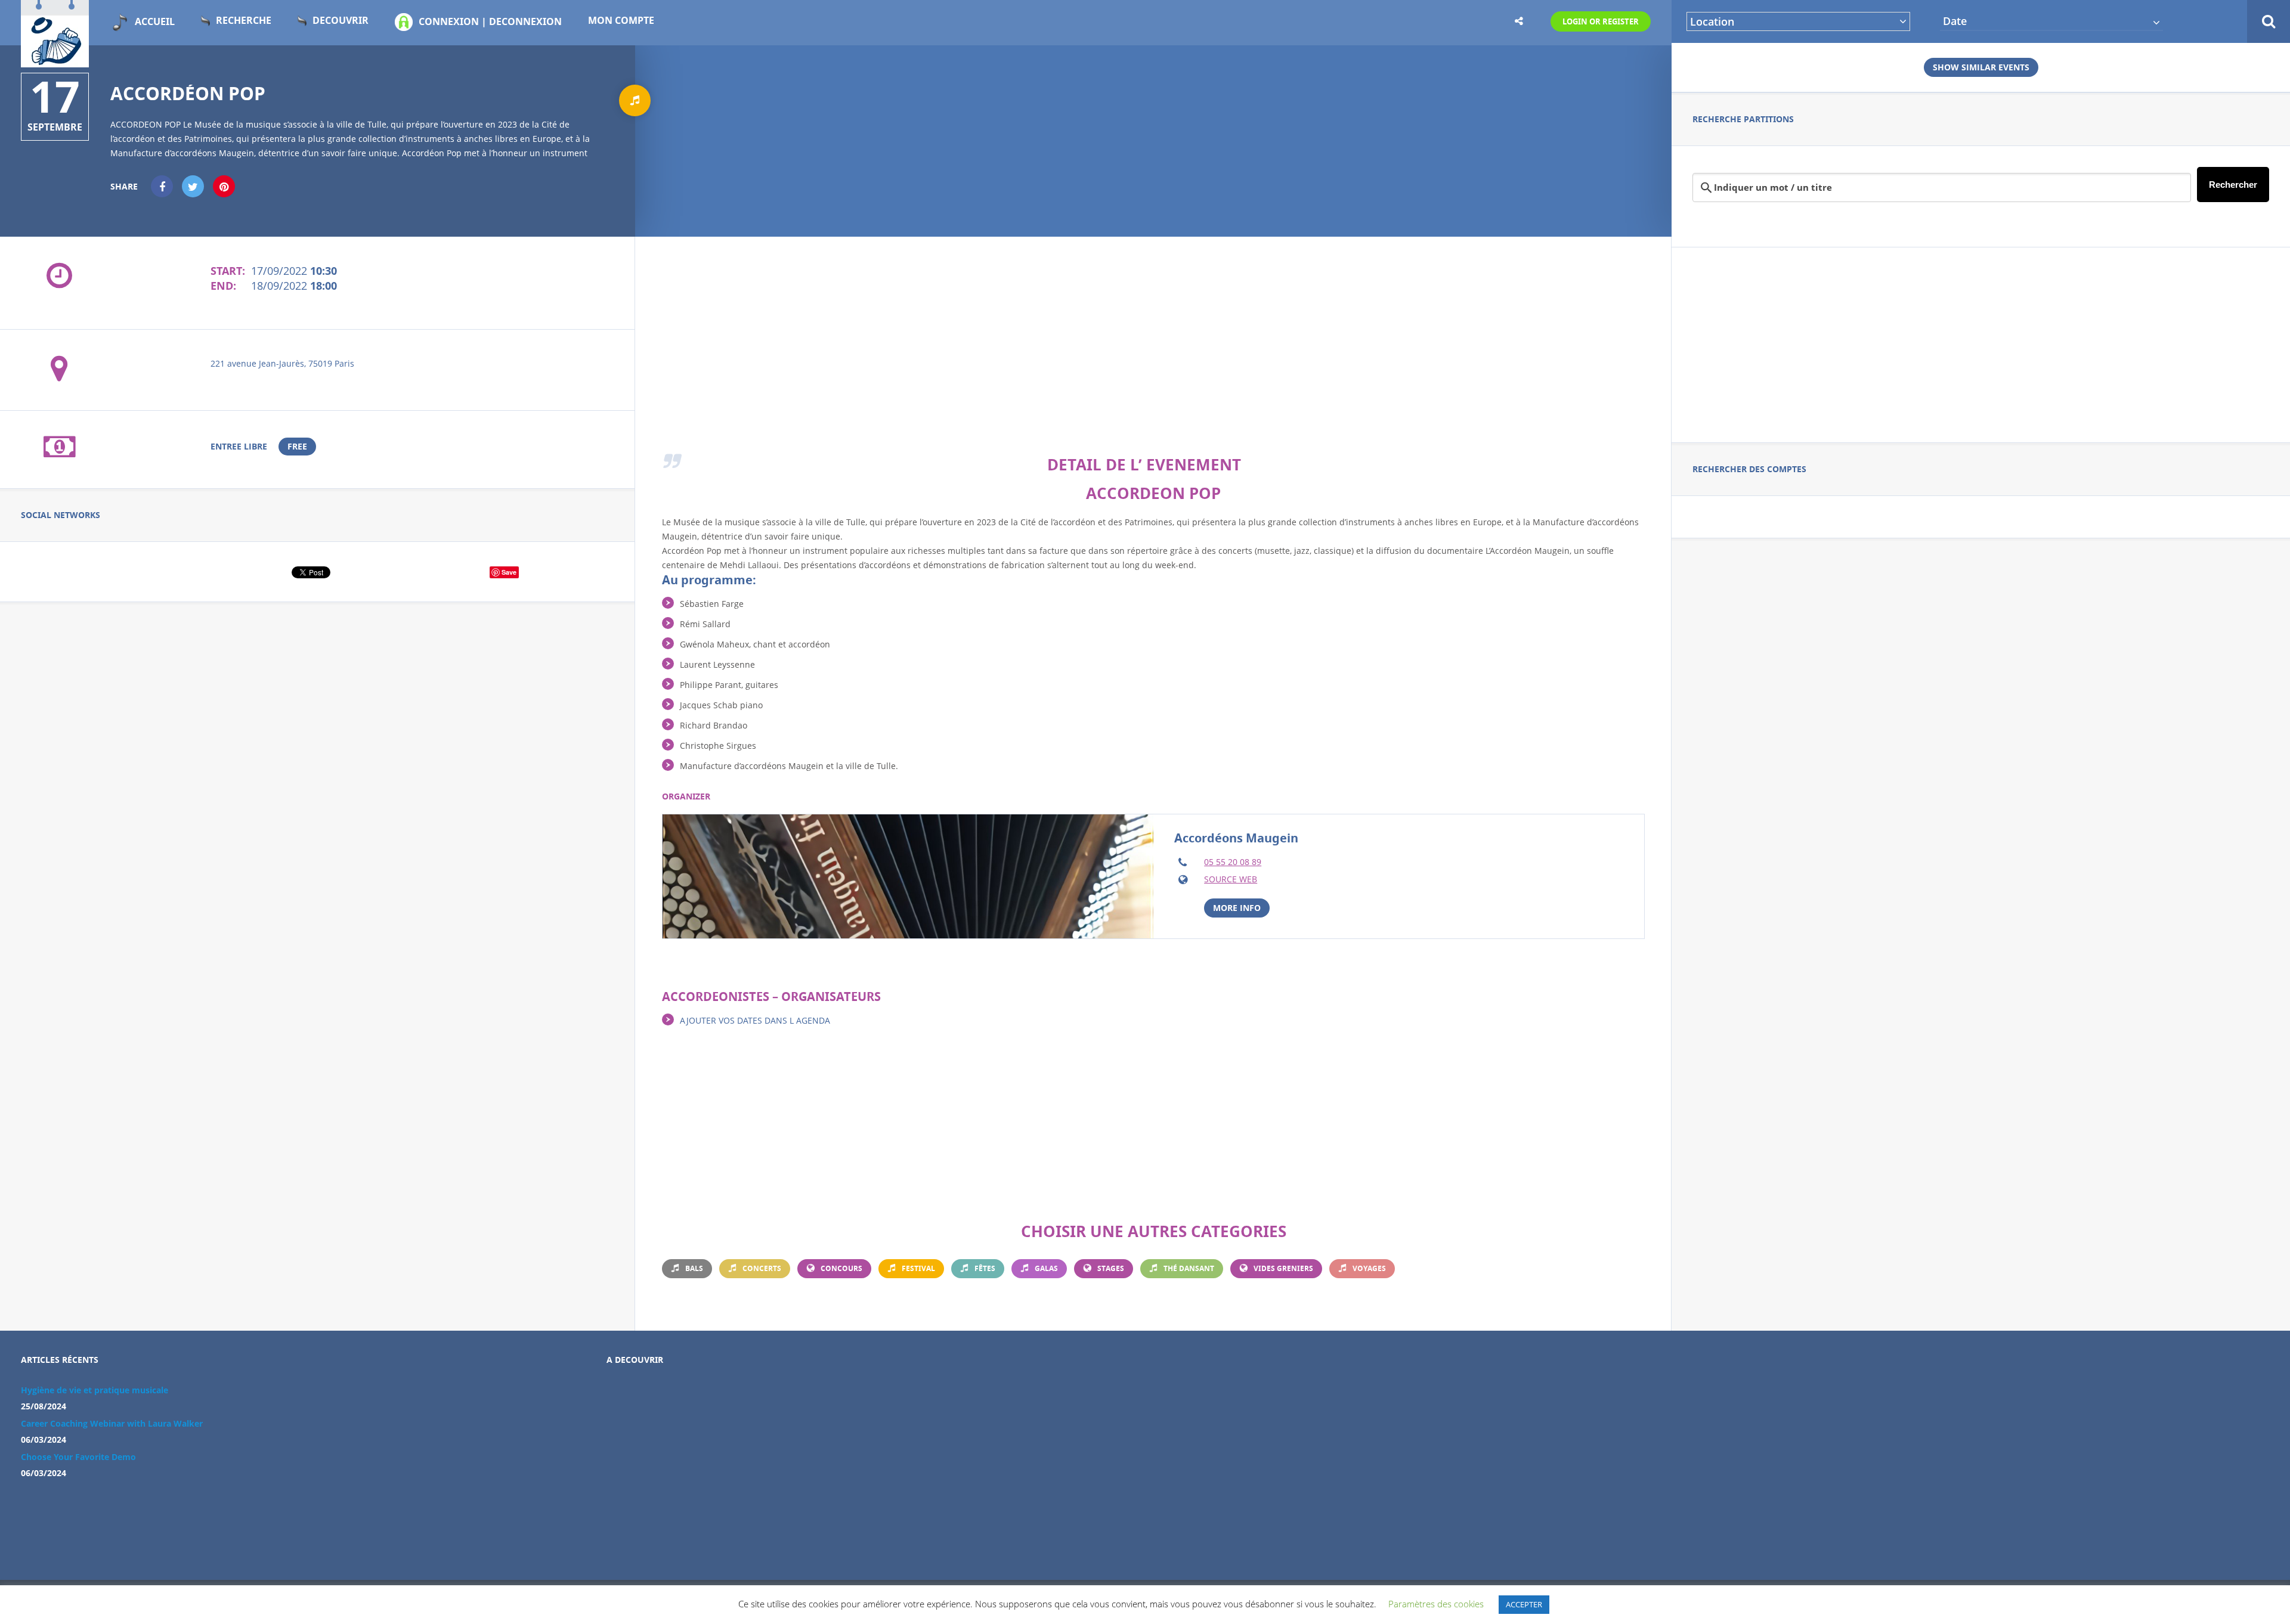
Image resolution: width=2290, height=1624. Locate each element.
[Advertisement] (1981, 343)
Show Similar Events (1981, 67)
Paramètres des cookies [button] (1436, 1604)
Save (509, 572)
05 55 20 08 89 (1233, 862)
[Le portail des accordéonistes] (55, 60)
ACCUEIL (155, 21)
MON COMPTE (621, 20)
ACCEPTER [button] (1524, 1604)
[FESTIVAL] (635, 100)
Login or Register (1601, 21)
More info (1237, 908)
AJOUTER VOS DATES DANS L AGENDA (755, 1020)
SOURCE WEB (1231, 879)
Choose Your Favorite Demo (78, 1457)
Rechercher (2233, 185)
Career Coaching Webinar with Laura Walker (112, 1423)
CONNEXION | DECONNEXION (490, 21)
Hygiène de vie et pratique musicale (95, 1390)
